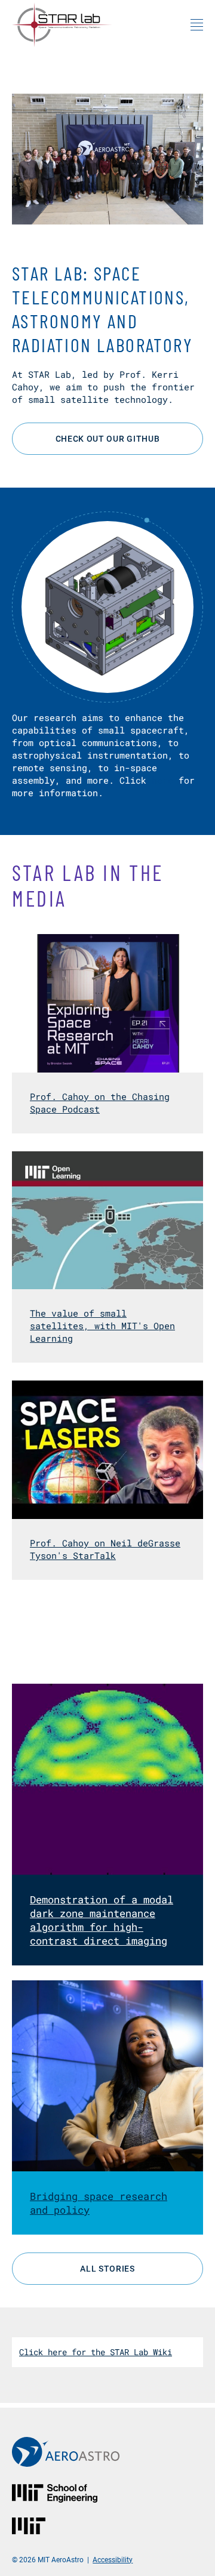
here (162, 780)
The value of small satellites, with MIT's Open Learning (102, 1326)
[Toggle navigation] (197, 24)
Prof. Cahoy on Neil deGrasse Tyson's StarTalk (105, 1549)
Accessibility (113, 2559)
